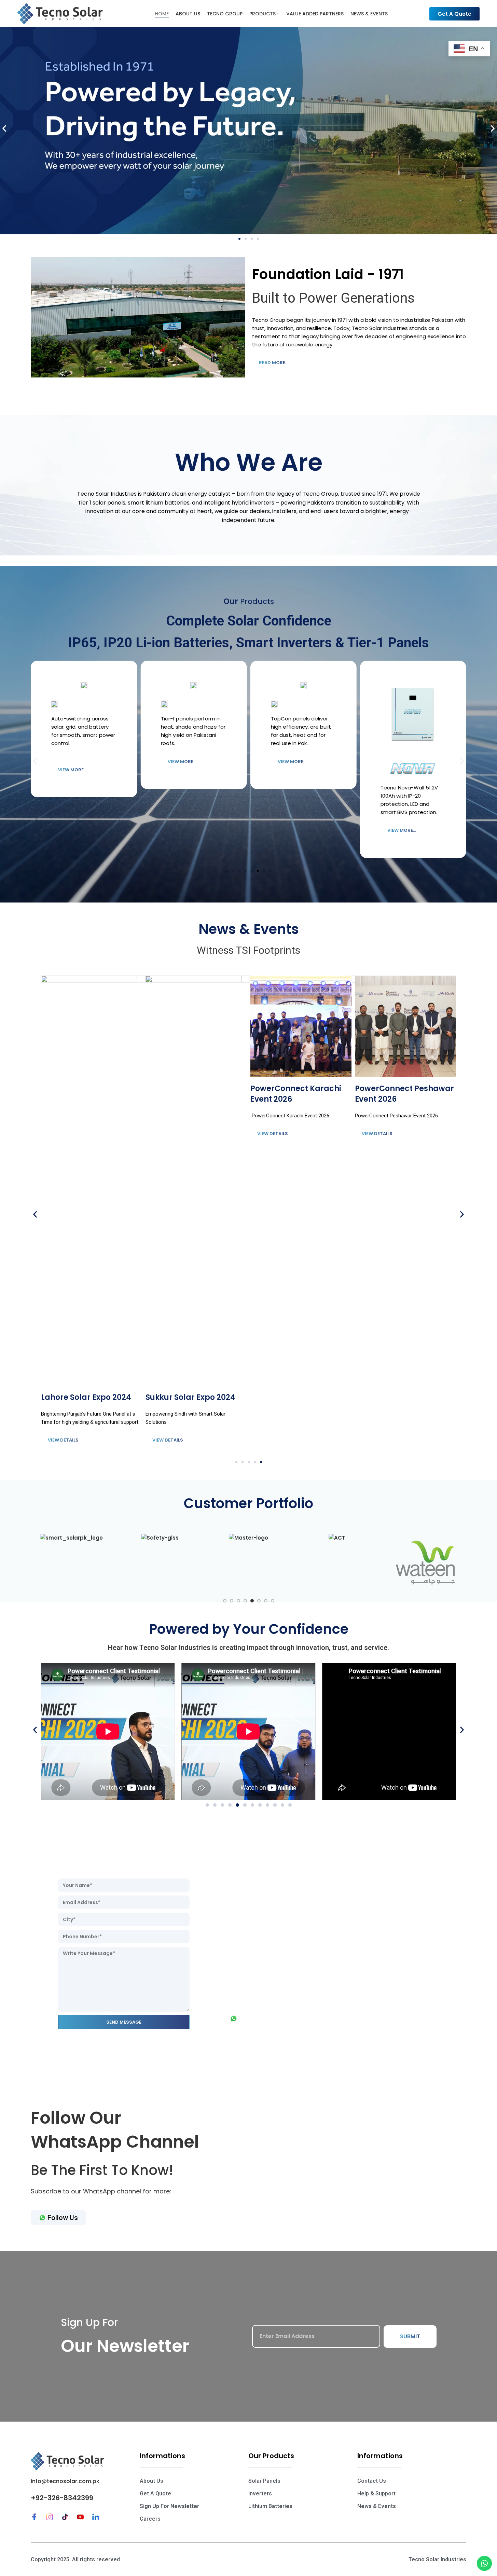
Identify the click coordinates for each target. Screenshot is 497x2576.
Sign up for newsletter (169, 2506)
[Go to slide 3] (238, 1601)
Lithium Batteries (270, 2506)
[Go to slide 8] (273, 1601)
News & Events (377, 2506)
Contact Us (372, 2481)
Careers (150, 2519)
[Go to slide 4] (245, 1601)
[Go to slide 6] (259, 1601)
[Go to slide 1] (225, 1601)
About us (151, 2481)
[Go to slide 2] (232, 1601)
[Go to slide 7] (266, 1601)
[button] (4, 129)
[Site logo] (60, 13)
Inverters (260, 2494)
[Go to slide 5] (252, 1601)
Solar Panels (264, 2481)
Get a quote (155, 2494)
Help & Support (376, 2494)
